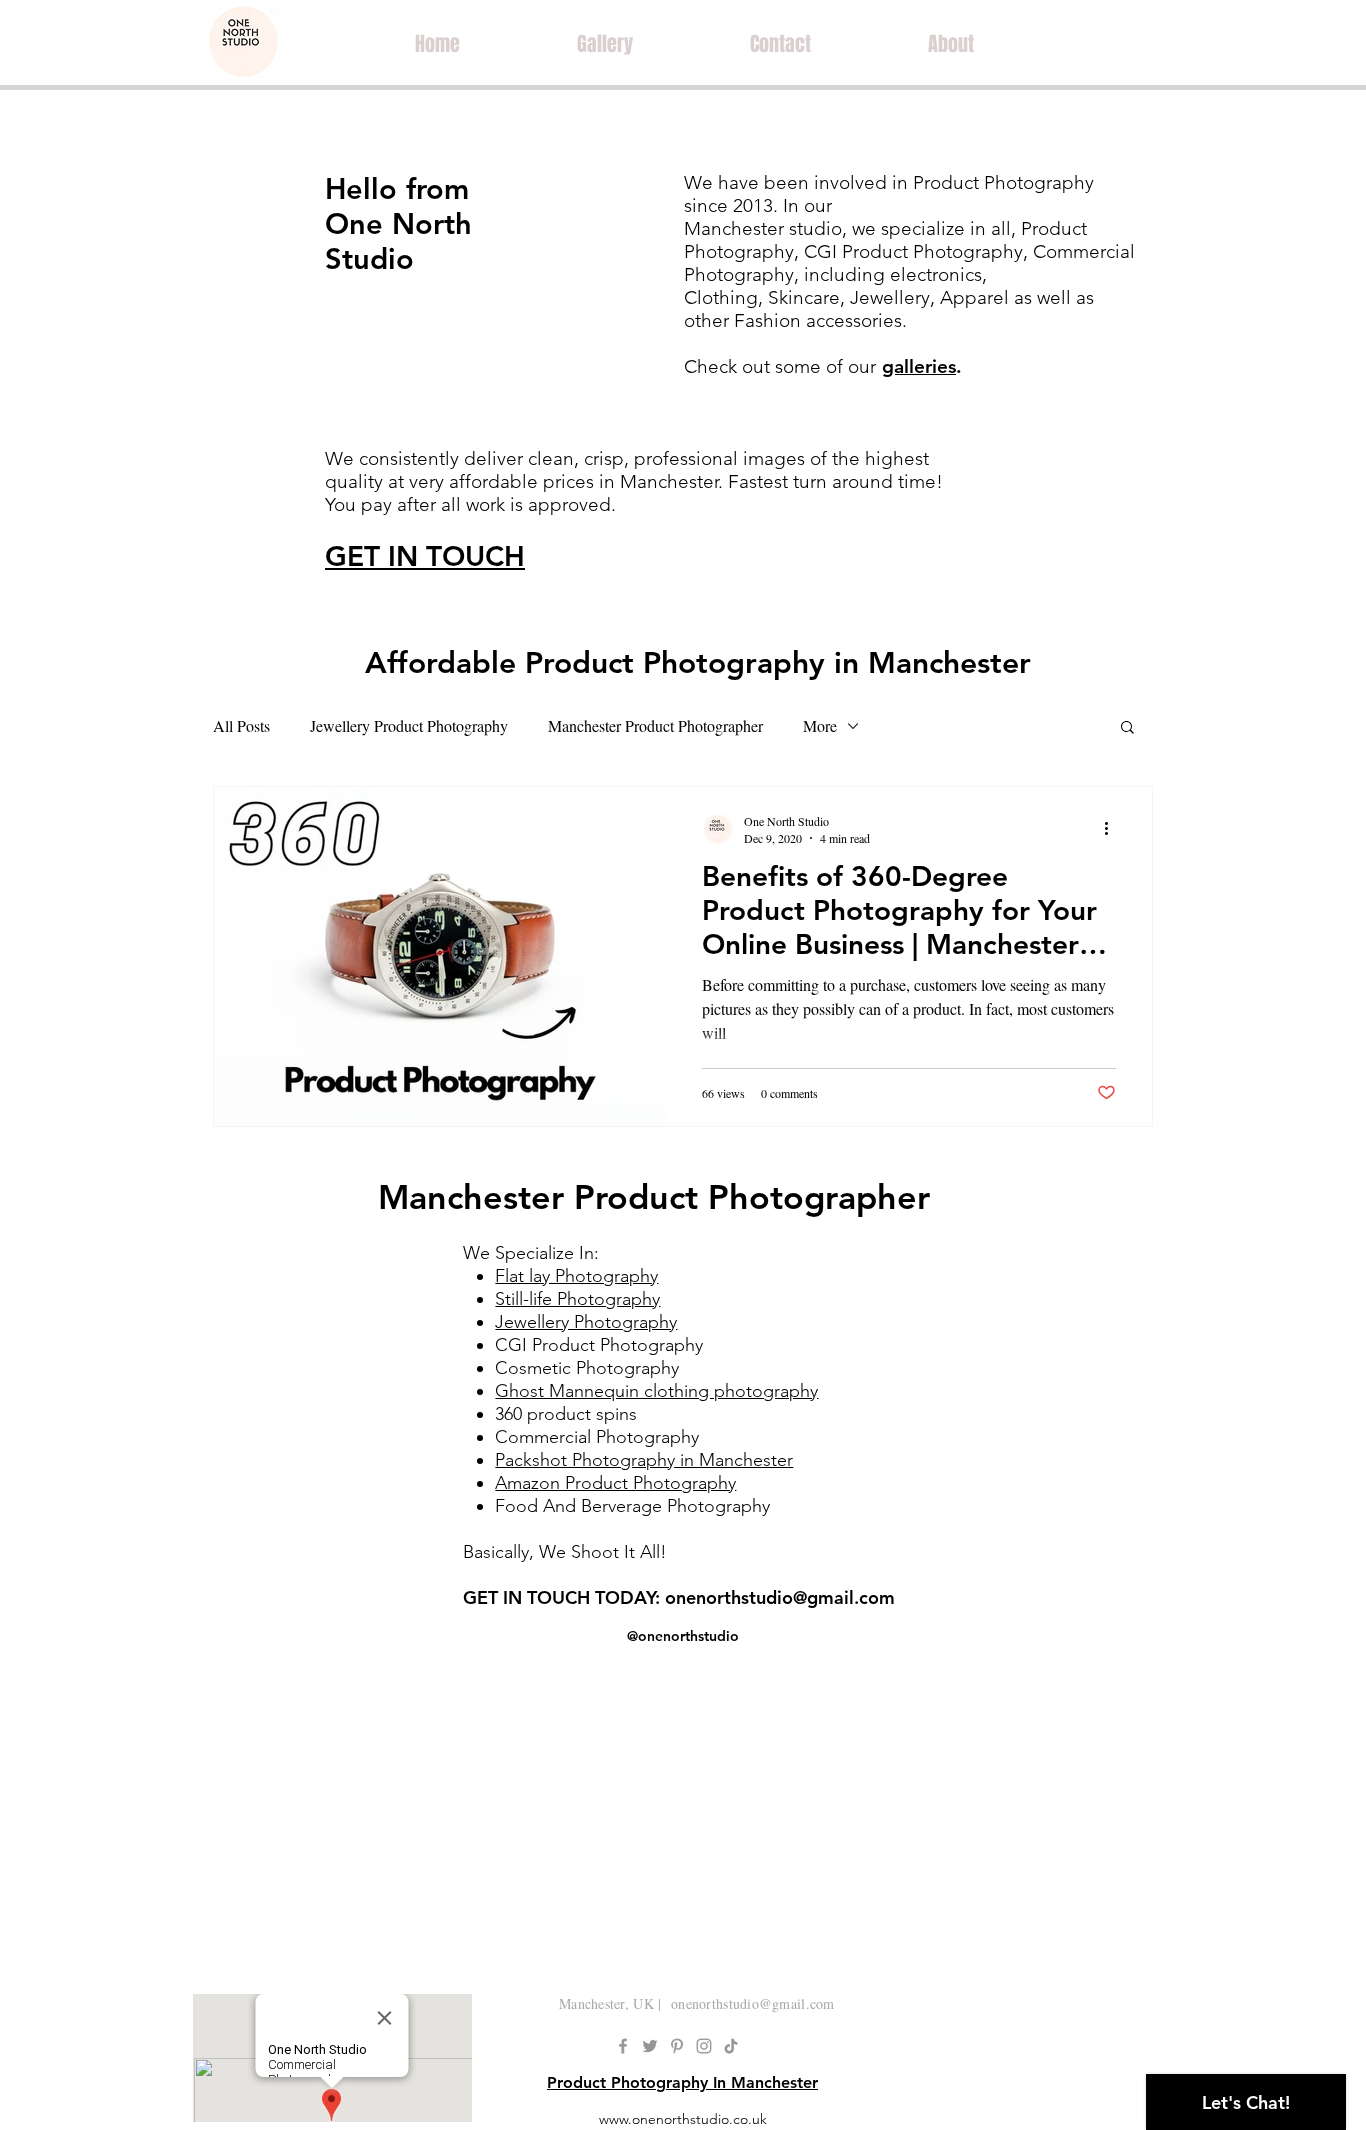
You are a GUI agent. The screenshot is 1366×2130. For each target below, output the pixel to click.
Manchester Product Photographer (655, 725)
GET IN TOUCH (425, 556)
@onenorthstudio (683, 1636)
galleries (919, 366)
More (820, 725)
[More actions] (1113, 829)
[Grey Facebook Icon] (623, 2046)
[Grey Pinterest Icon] (677, 2046)
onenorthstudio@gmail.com (780, 1597)
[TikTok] (731, 2046)
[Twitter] (650, 2046)
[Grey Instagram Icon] (704, 2046)
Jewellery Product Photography (409, 725)
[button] (1127, 728)
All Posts (241, 725)
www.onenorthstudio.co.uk (683, 2119)
